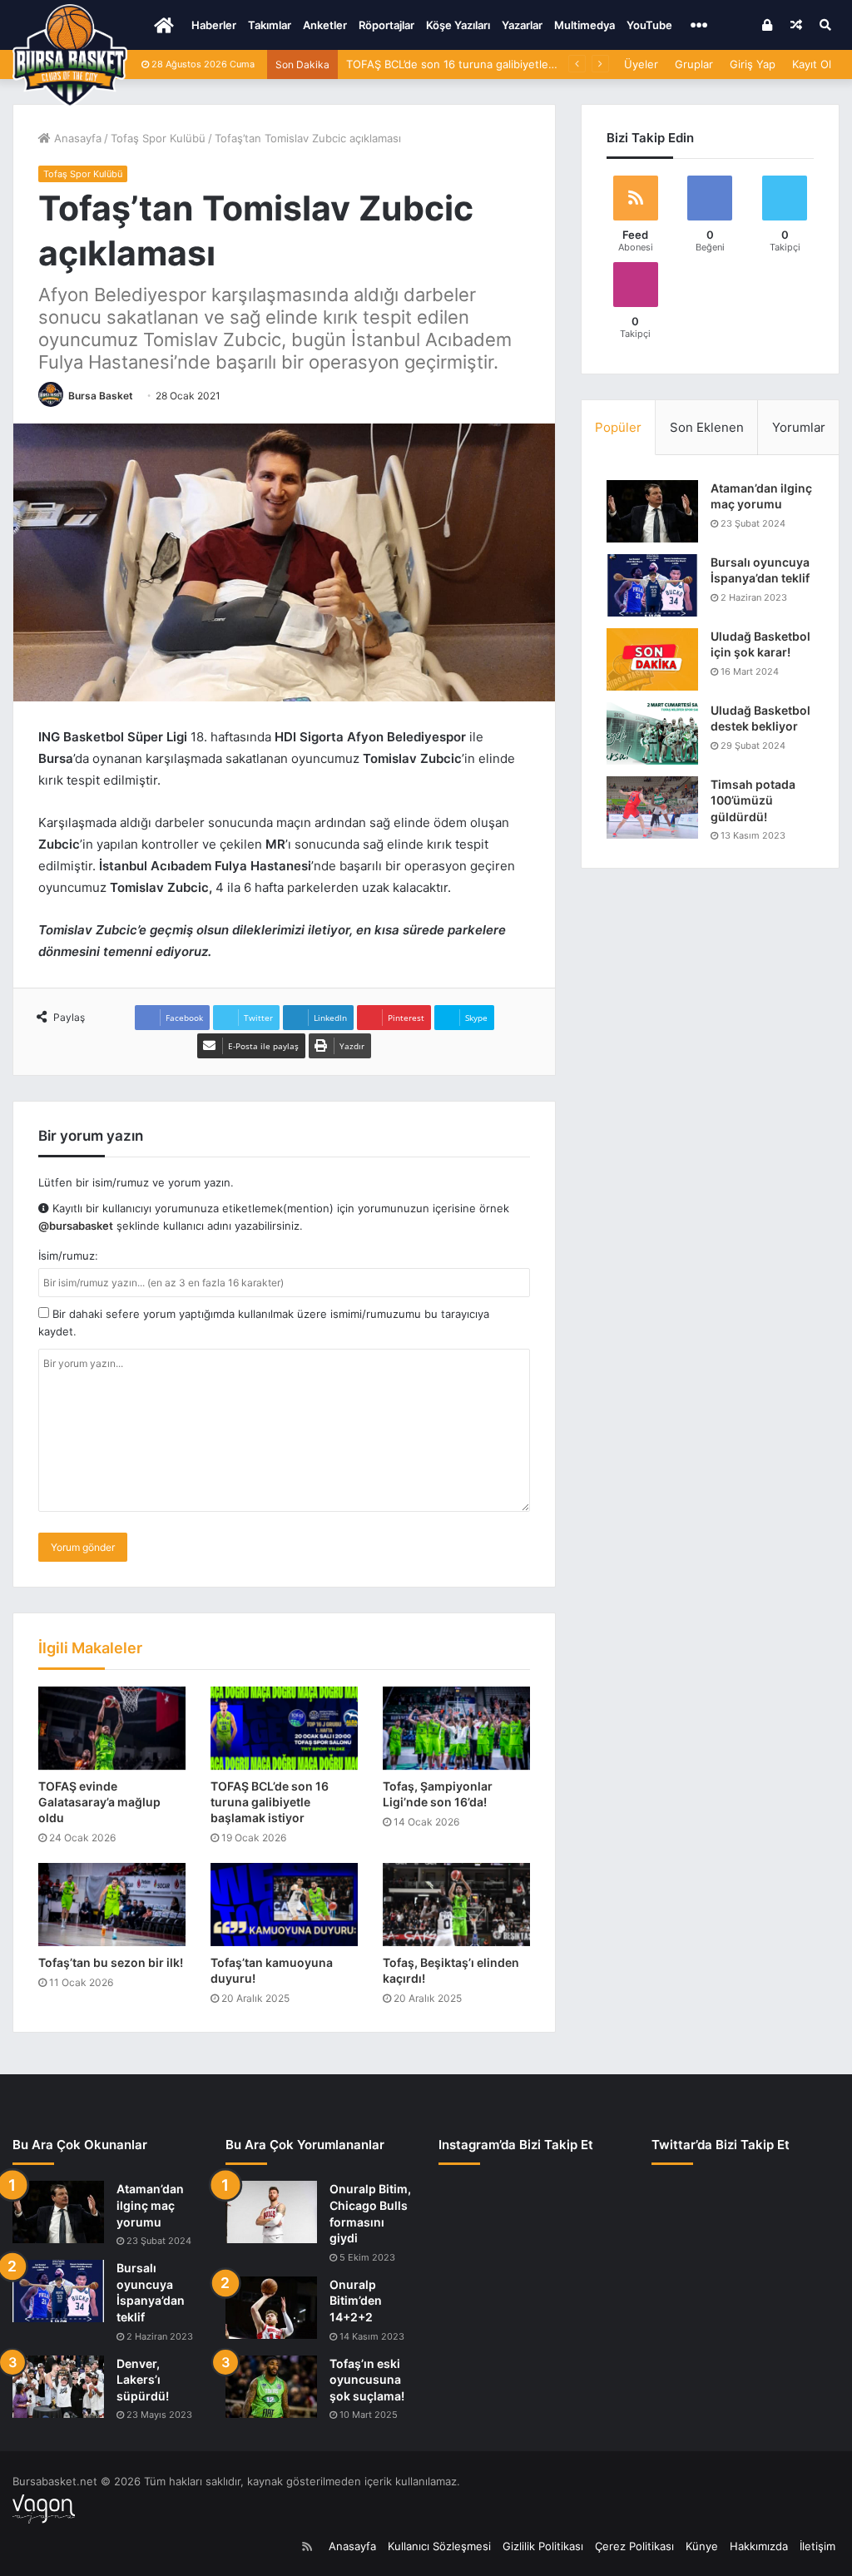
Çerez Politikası (634, 2546)
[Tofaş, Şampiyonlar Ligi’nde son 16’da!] (456, 1728)
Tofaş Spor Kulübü (158, 138)
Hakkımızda (759, 2546)
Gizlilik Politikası (543, 2546)
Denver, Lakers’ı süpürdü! (143, 2380)
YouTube (649, 25)
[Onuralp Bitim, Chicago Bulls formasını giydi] (271, 2212)
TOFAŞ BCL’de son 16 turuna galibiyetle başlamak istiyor (490, 64)
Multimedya (585, 25)
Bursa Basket (101, 396)
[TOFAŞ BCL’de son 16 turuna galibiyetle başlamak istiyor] (284, 1728)
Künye (702, 2546)
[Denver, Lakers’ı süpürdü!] (58, 2387)
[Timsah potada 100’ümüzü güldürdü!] (652, 807)
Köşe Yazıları (458, 25)
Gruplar (694, 64)
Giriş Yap (753, 64)
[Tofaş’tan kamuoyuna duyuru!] (284, 1905)
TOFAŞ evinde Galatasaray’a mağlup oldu (99, 1802)
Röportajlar (386, 25)
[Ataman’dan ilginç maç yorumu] (652, 511)
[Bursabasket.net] (70, 56)
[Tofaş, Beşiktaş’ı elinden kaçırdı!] (456, 1905)
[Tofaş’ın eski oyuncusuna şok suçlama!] (271, 2387)
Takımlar (270, 25)
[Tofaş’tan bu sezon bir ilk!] (112, 1905)
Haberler (214, 25)
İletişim (817, 2546)
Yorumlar (799, 427)
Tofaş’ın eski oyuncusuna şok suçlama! (367, 2380)
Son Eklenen (707, 427)
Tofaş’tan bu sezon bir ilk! (111, 1962)
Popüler (618, 427)
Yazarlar (522, 25)
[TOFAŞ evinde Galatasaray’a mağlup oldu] (112, 1728)
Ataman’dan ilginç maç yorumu (150, 2205)
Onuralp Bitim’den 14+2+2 (356, 2301)
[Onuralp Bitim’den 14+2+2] (271, 2308)
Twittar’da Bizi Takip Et (721, 2145)
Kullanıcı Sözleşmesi (439, 2546)
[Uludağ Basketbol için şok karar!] (652, 659)
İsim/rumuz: (68, 1256)
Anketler (325, 25)
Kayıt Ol (812, 64)
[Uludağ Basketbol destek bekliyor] (652, 733)
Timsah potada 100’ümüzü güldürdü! (753, 800)
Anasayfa (76, 138)
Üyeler (641, 64)
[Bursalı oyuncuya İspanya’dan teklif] (652, 585)
